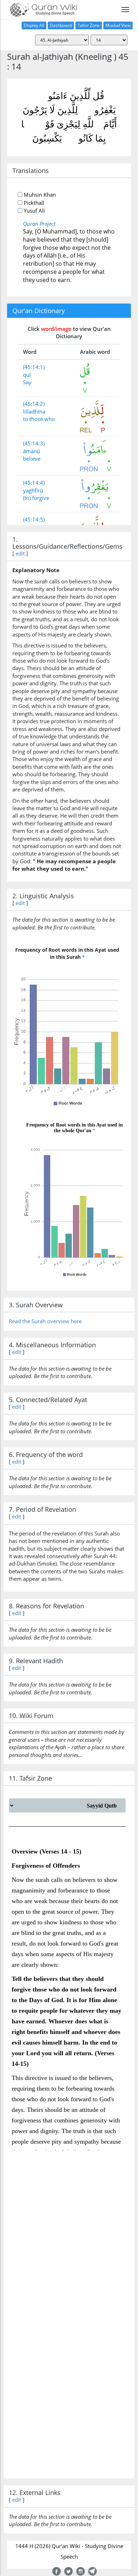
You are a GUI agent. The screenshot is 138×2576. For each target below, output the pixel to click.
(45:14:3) (34, 443)
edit (20, 553)
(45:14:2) (34, 404)
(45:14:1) (34, 367)
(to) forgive (36, 498)
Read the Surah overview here (45, 1321)
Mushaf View (118, 25)
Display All (34, 25)
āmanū (31, 451)
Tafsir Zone (89, 25)
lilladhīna (34, 411)
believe (32, 459)
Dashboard (61, 25)
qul (27, 375)
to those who (39, 419)
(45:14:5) (34, 519)
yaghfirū (33, 490)
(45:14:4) (34, 483)
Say (27, 382)
